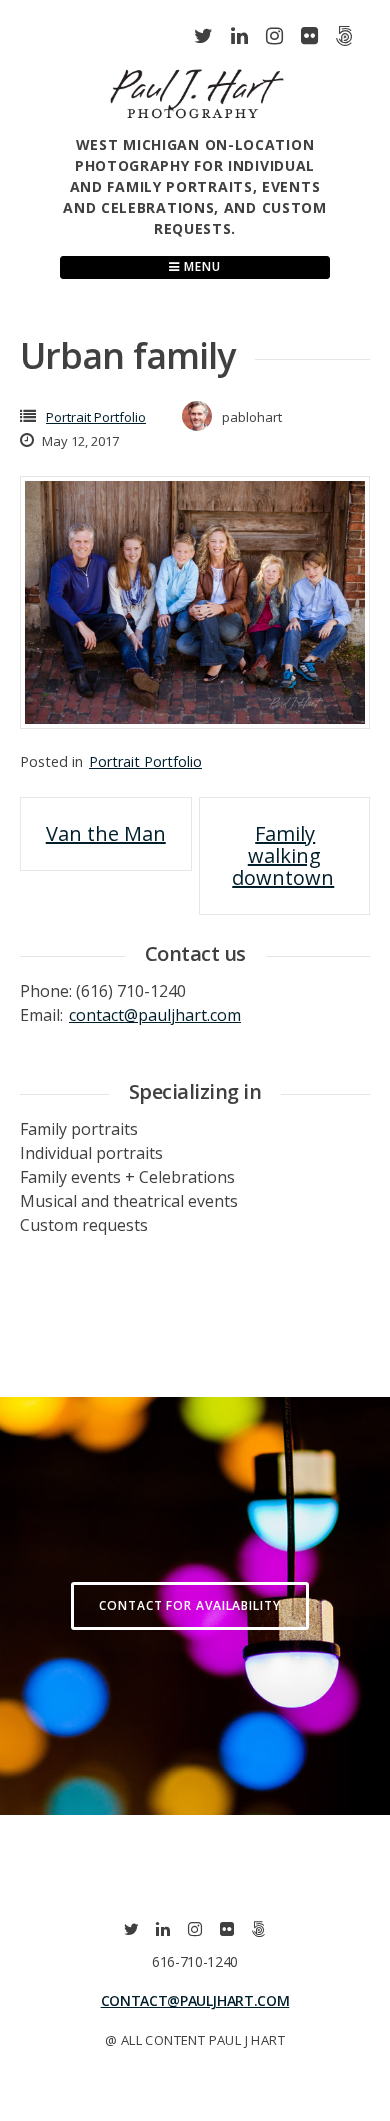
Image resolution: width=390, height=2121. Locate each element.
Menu (200, 266)
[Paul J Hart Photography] (197, 122)
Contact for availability (190, 1605)
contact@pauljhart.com (155, 1015)
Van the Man (106, 833)
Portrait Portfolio (96, 417)
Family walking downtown (283, 855)
